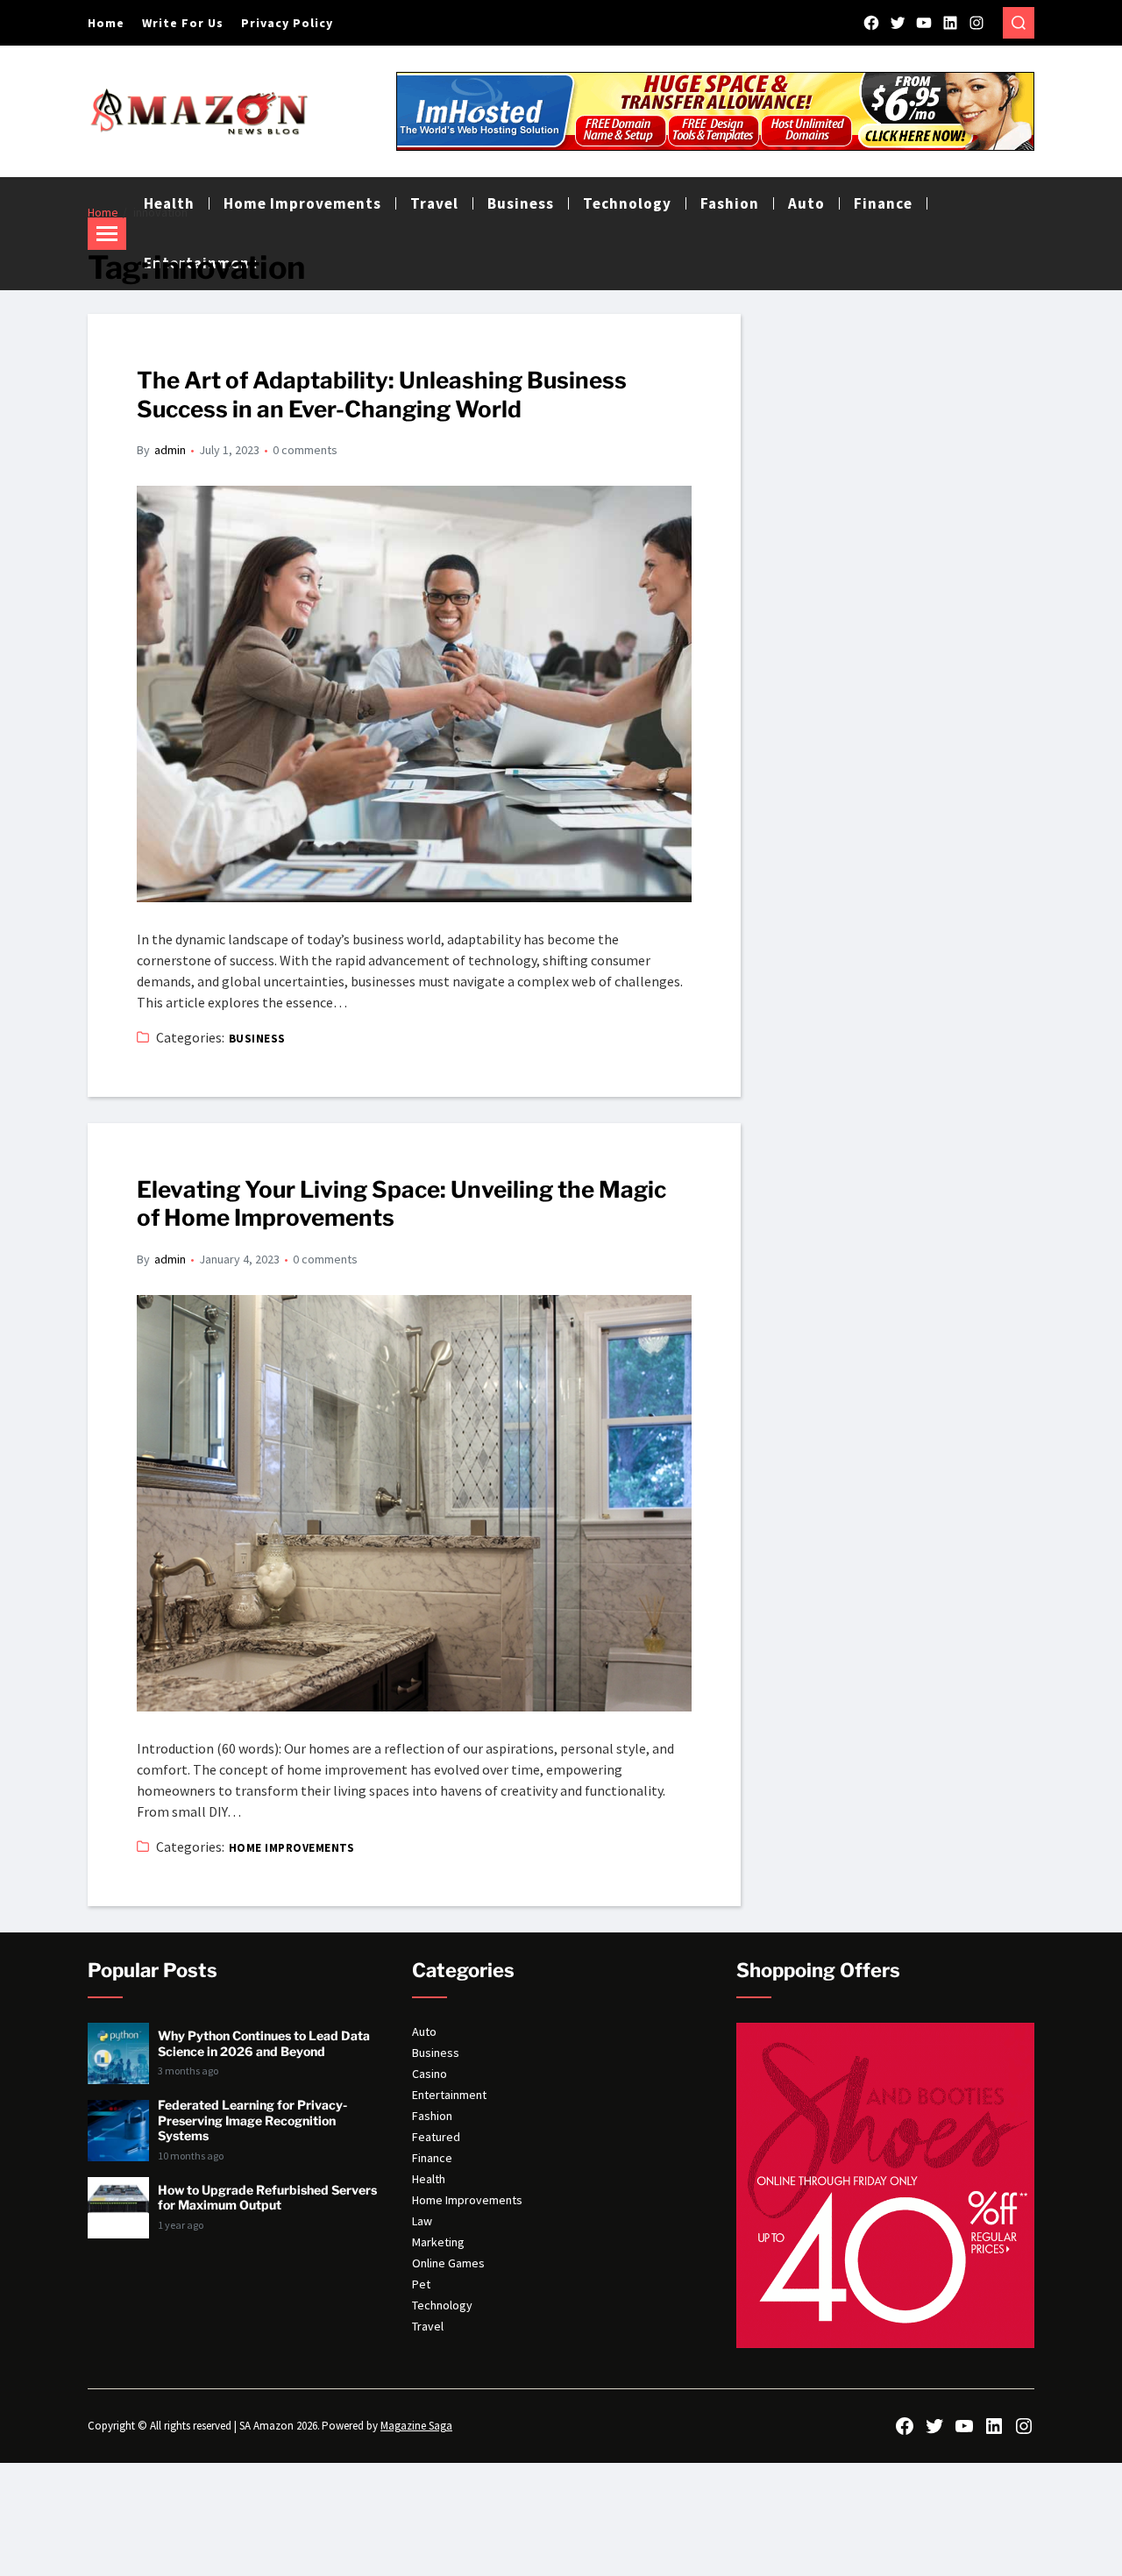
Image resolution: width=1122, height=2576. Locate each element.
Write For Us (183, 23)
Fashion (432, 2116)
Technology (442, 2305)
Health (429, 2179)
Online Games (448, 2263)
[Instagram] (976, 23)
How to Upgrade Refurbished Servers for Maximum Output (267, 2198)
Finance (883, 203)
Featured (436, 2137)
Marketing (438, 2242)
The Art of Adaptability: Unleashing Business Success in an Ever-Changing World (382, 395)
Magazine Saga (416, 2426)
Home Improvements (292, 1848)
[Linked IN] (950, 23)
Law (422, 2221)
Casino (430, 2074)
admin (170, 450)
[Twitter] (898, 23)
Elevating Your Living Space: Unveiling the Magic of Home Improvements (401, 1204)
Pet (421, 2284)
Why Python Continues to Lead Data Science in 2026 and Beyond (264, 2043)
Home (106, 23)
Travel (428, 2326)
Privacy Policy (287, 23)
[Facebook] (871, 23)
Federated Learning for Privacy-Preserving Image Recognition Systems (252, 2120)
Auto (806, 203)
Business (257, 1039)
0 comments (305, 450)
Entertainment (449, 2095)
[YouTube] (924, 23)
